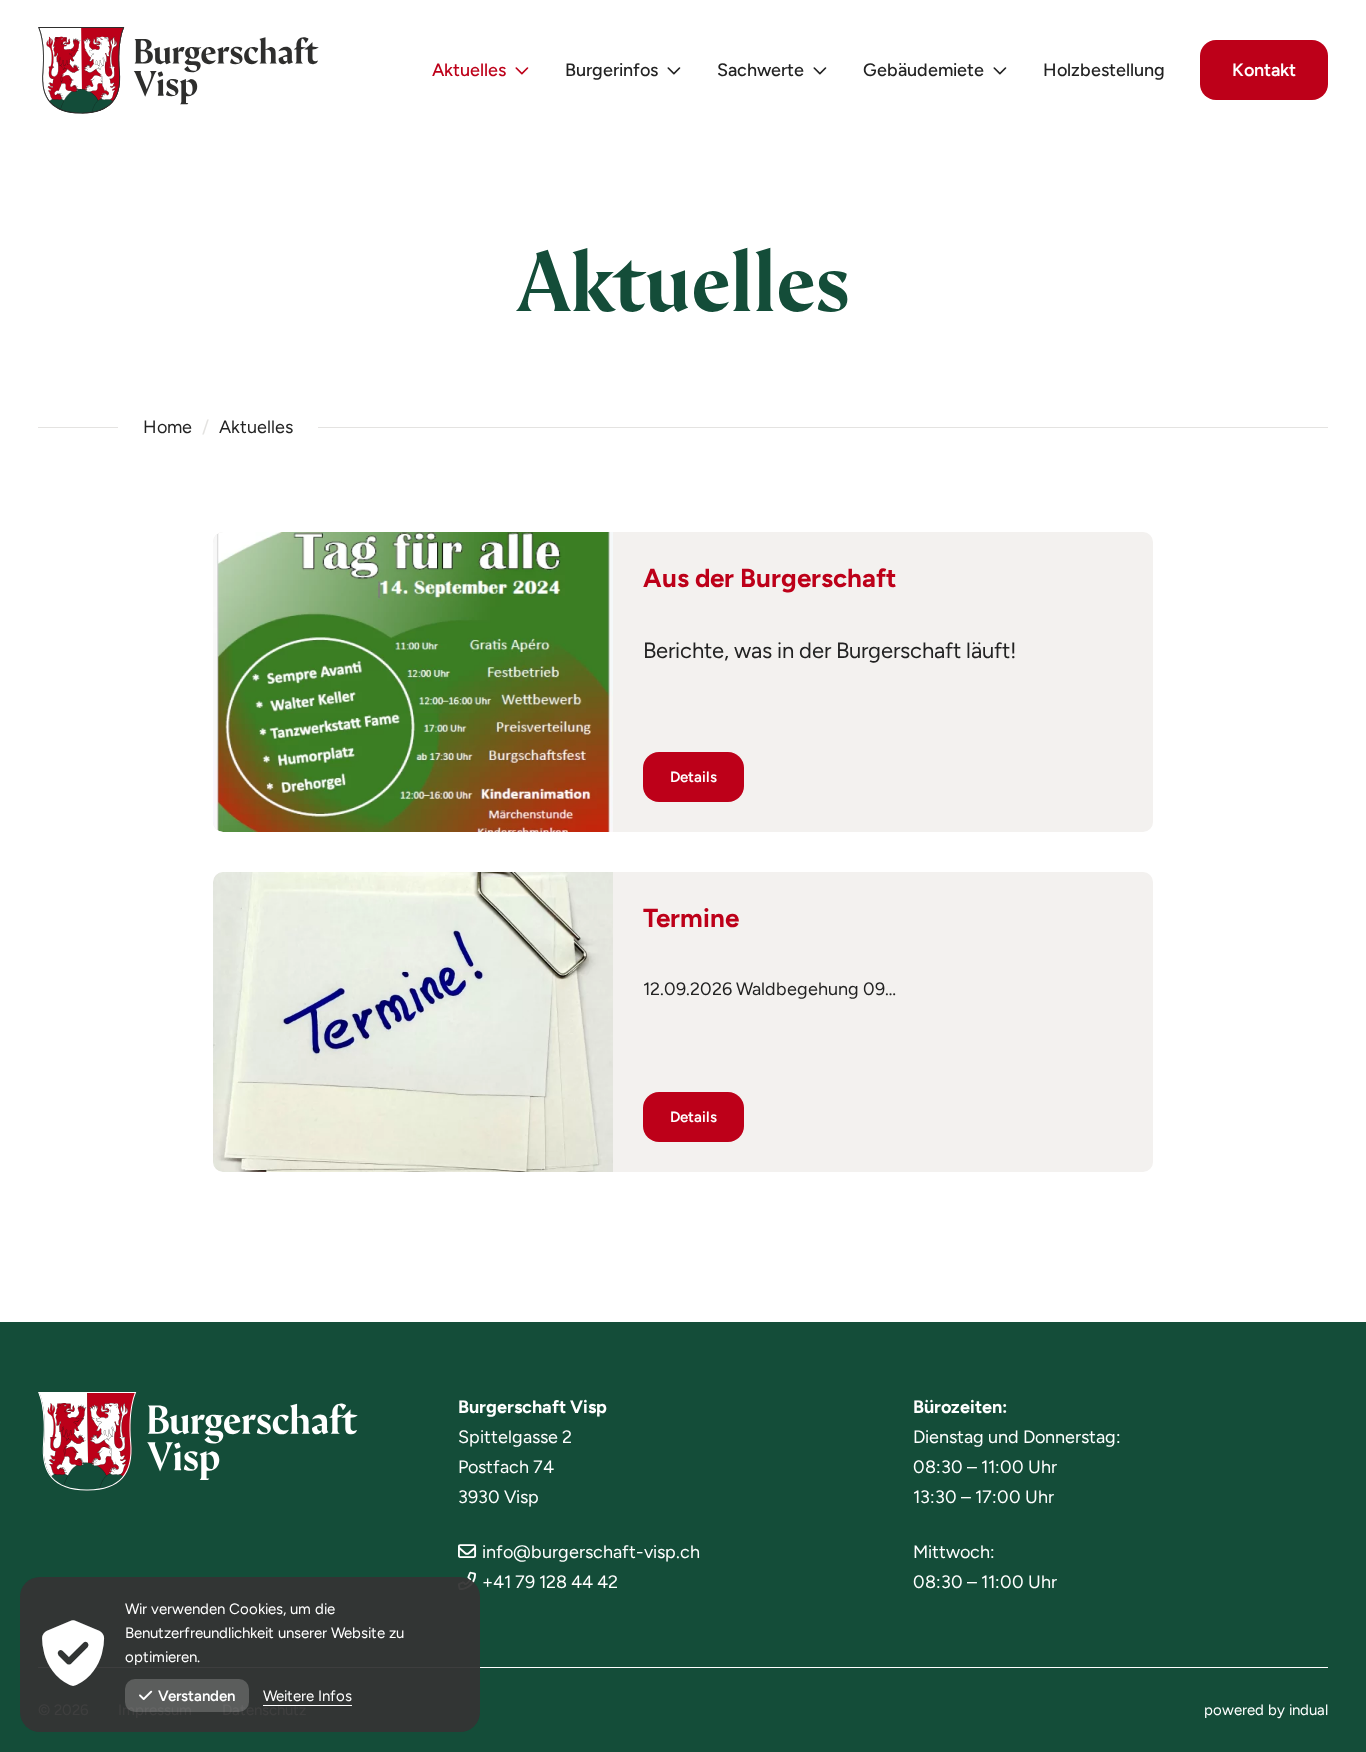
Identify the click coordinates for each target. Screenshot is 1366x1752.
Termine (691, 918)
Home (167, 427)
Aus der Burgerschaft (769, 578)
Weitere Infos (307, 1696)
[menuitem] (481, 70)
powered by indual (1266, 1710)
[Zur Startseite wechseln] (178, 70)
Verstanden (196, 1696)
